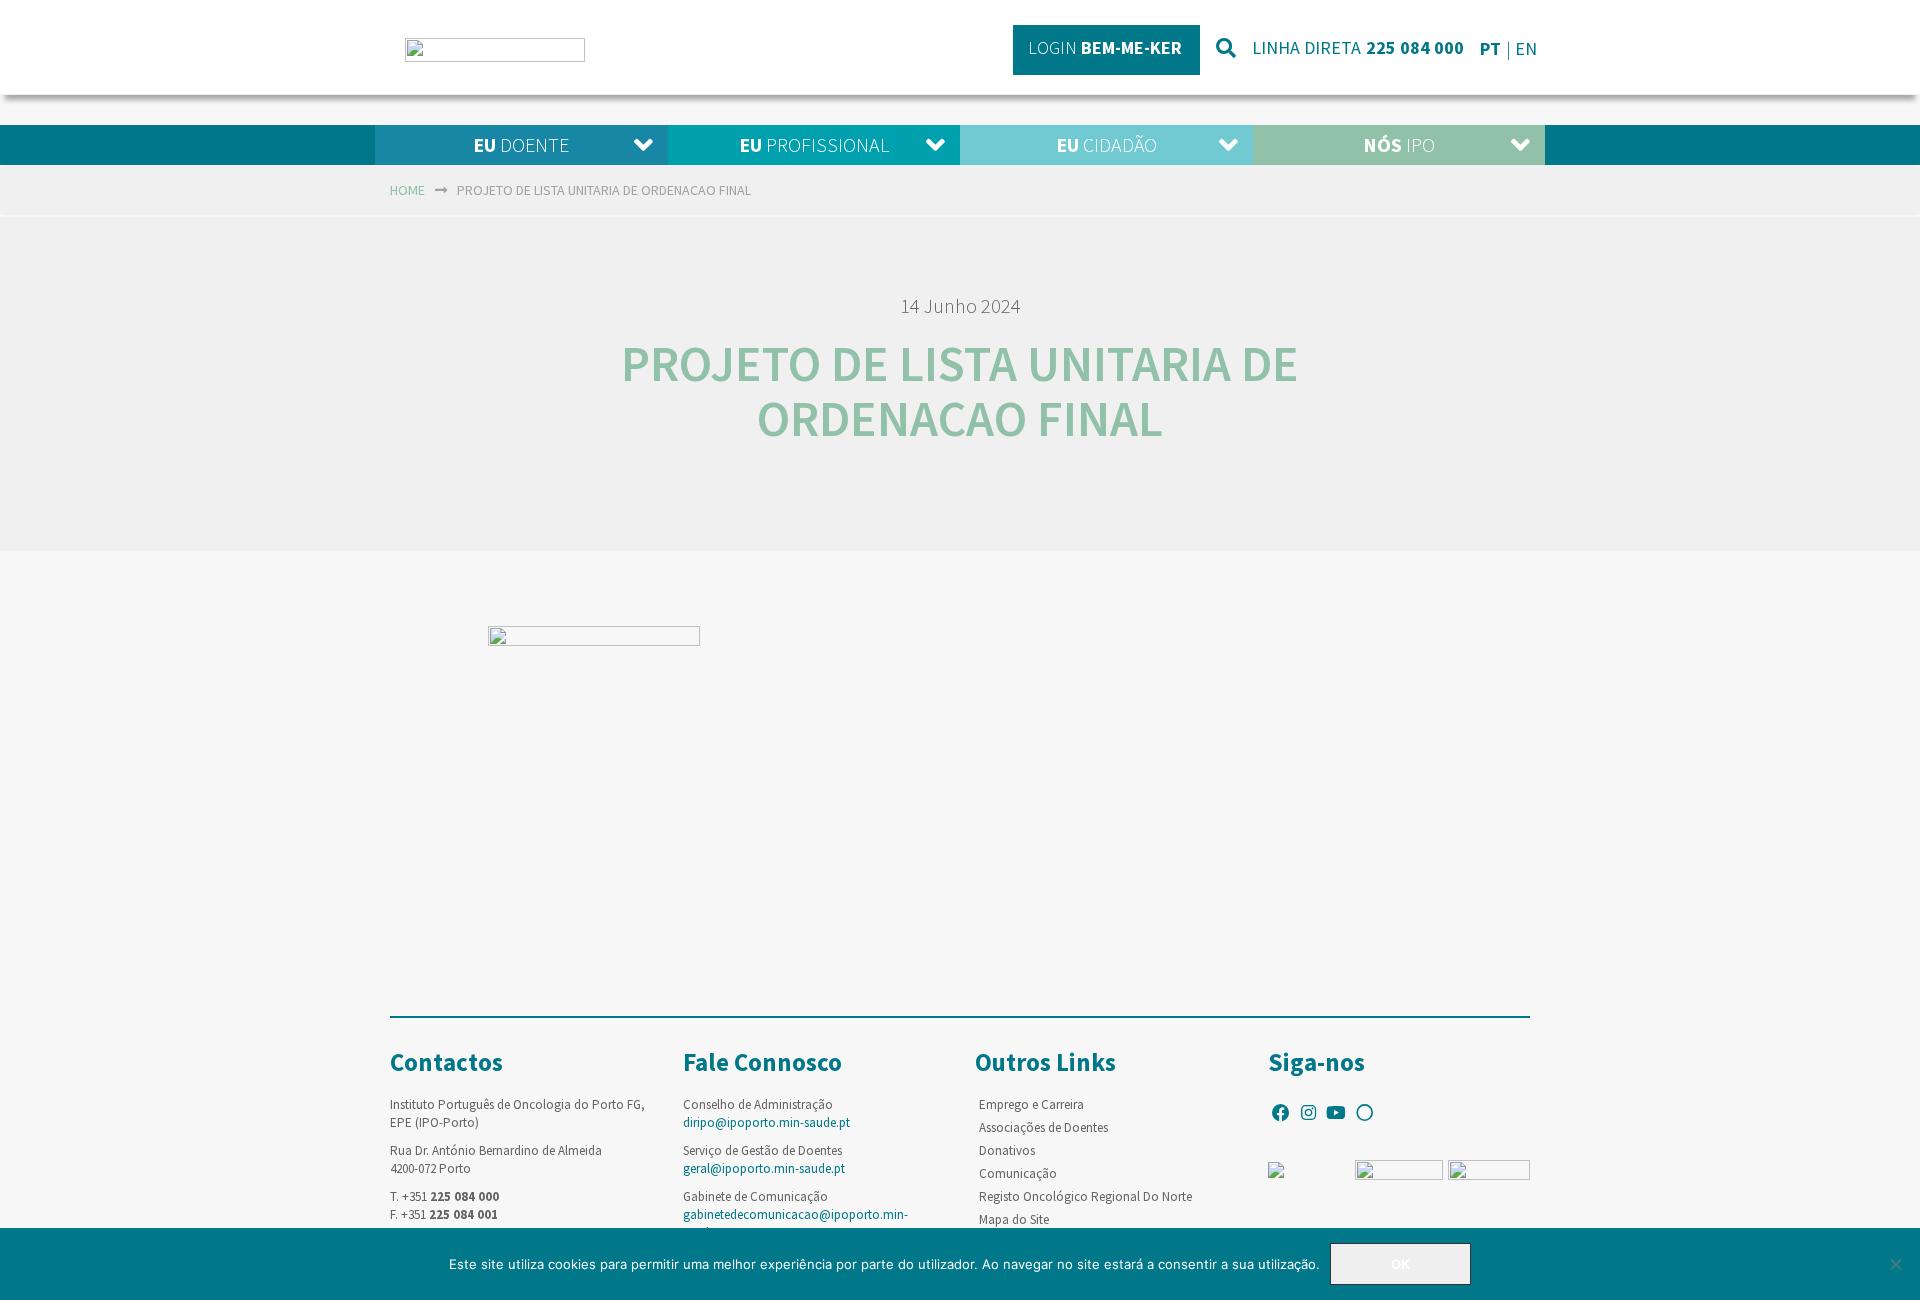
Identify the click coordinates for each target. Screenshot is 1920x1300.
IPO (1399, 144)
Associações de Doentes (1043, 1127)
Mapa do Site (1014, 1219)
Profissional (814, 144)
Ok (1400, 1264)
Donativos (1007, 1150)
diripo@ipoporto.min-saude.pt (766, 1122)
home (407, 190)
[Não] (1895, 1264)
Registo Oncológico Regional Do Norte (1085, 1196)
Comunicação (1018, 1173)
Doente (521, 144)
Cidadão (1106, 144)
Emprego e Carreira (1031, 1104)
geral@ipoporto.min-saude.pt (764, 1168)
